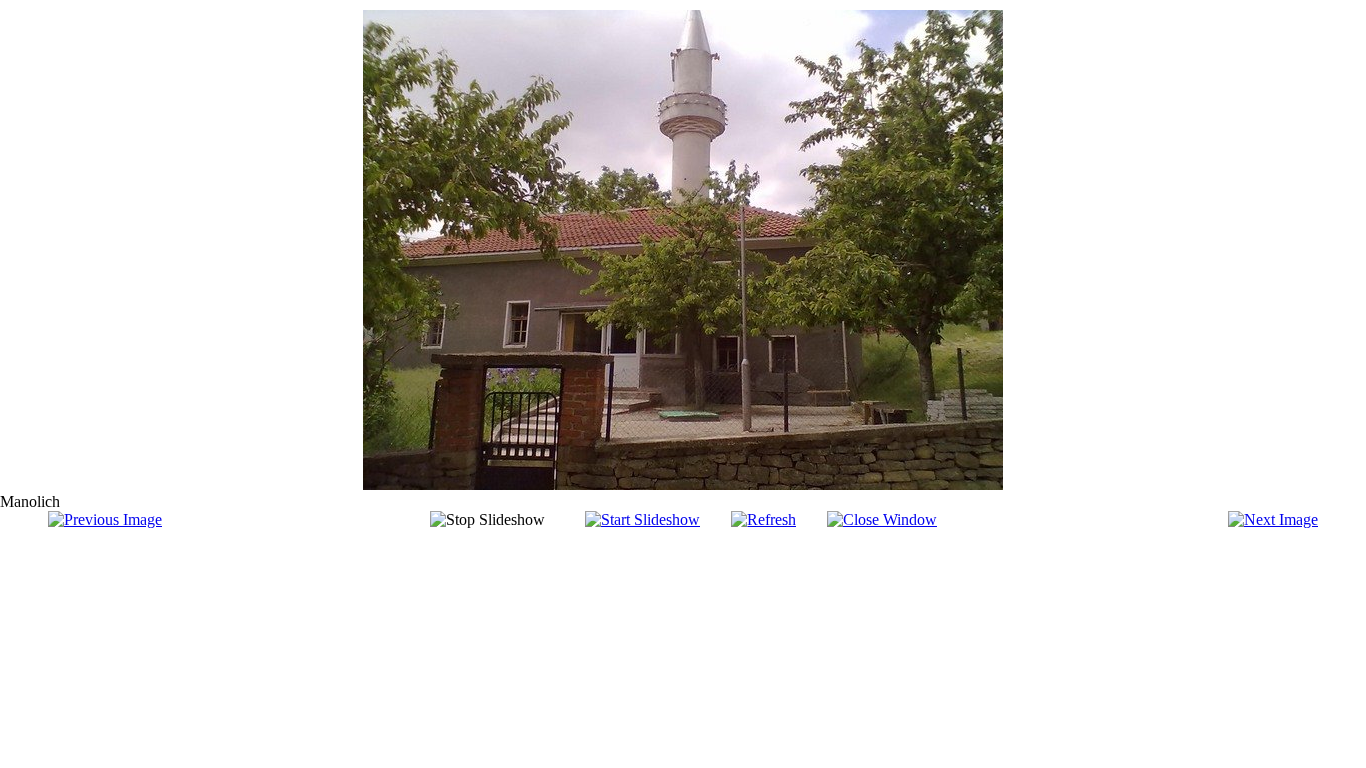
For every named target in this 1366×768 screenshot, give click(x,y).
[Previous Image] (105, 519)
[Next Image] (1273, 519)
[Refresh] (763, 519)
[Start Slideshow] (642, 519)
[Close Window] (882, 519)
